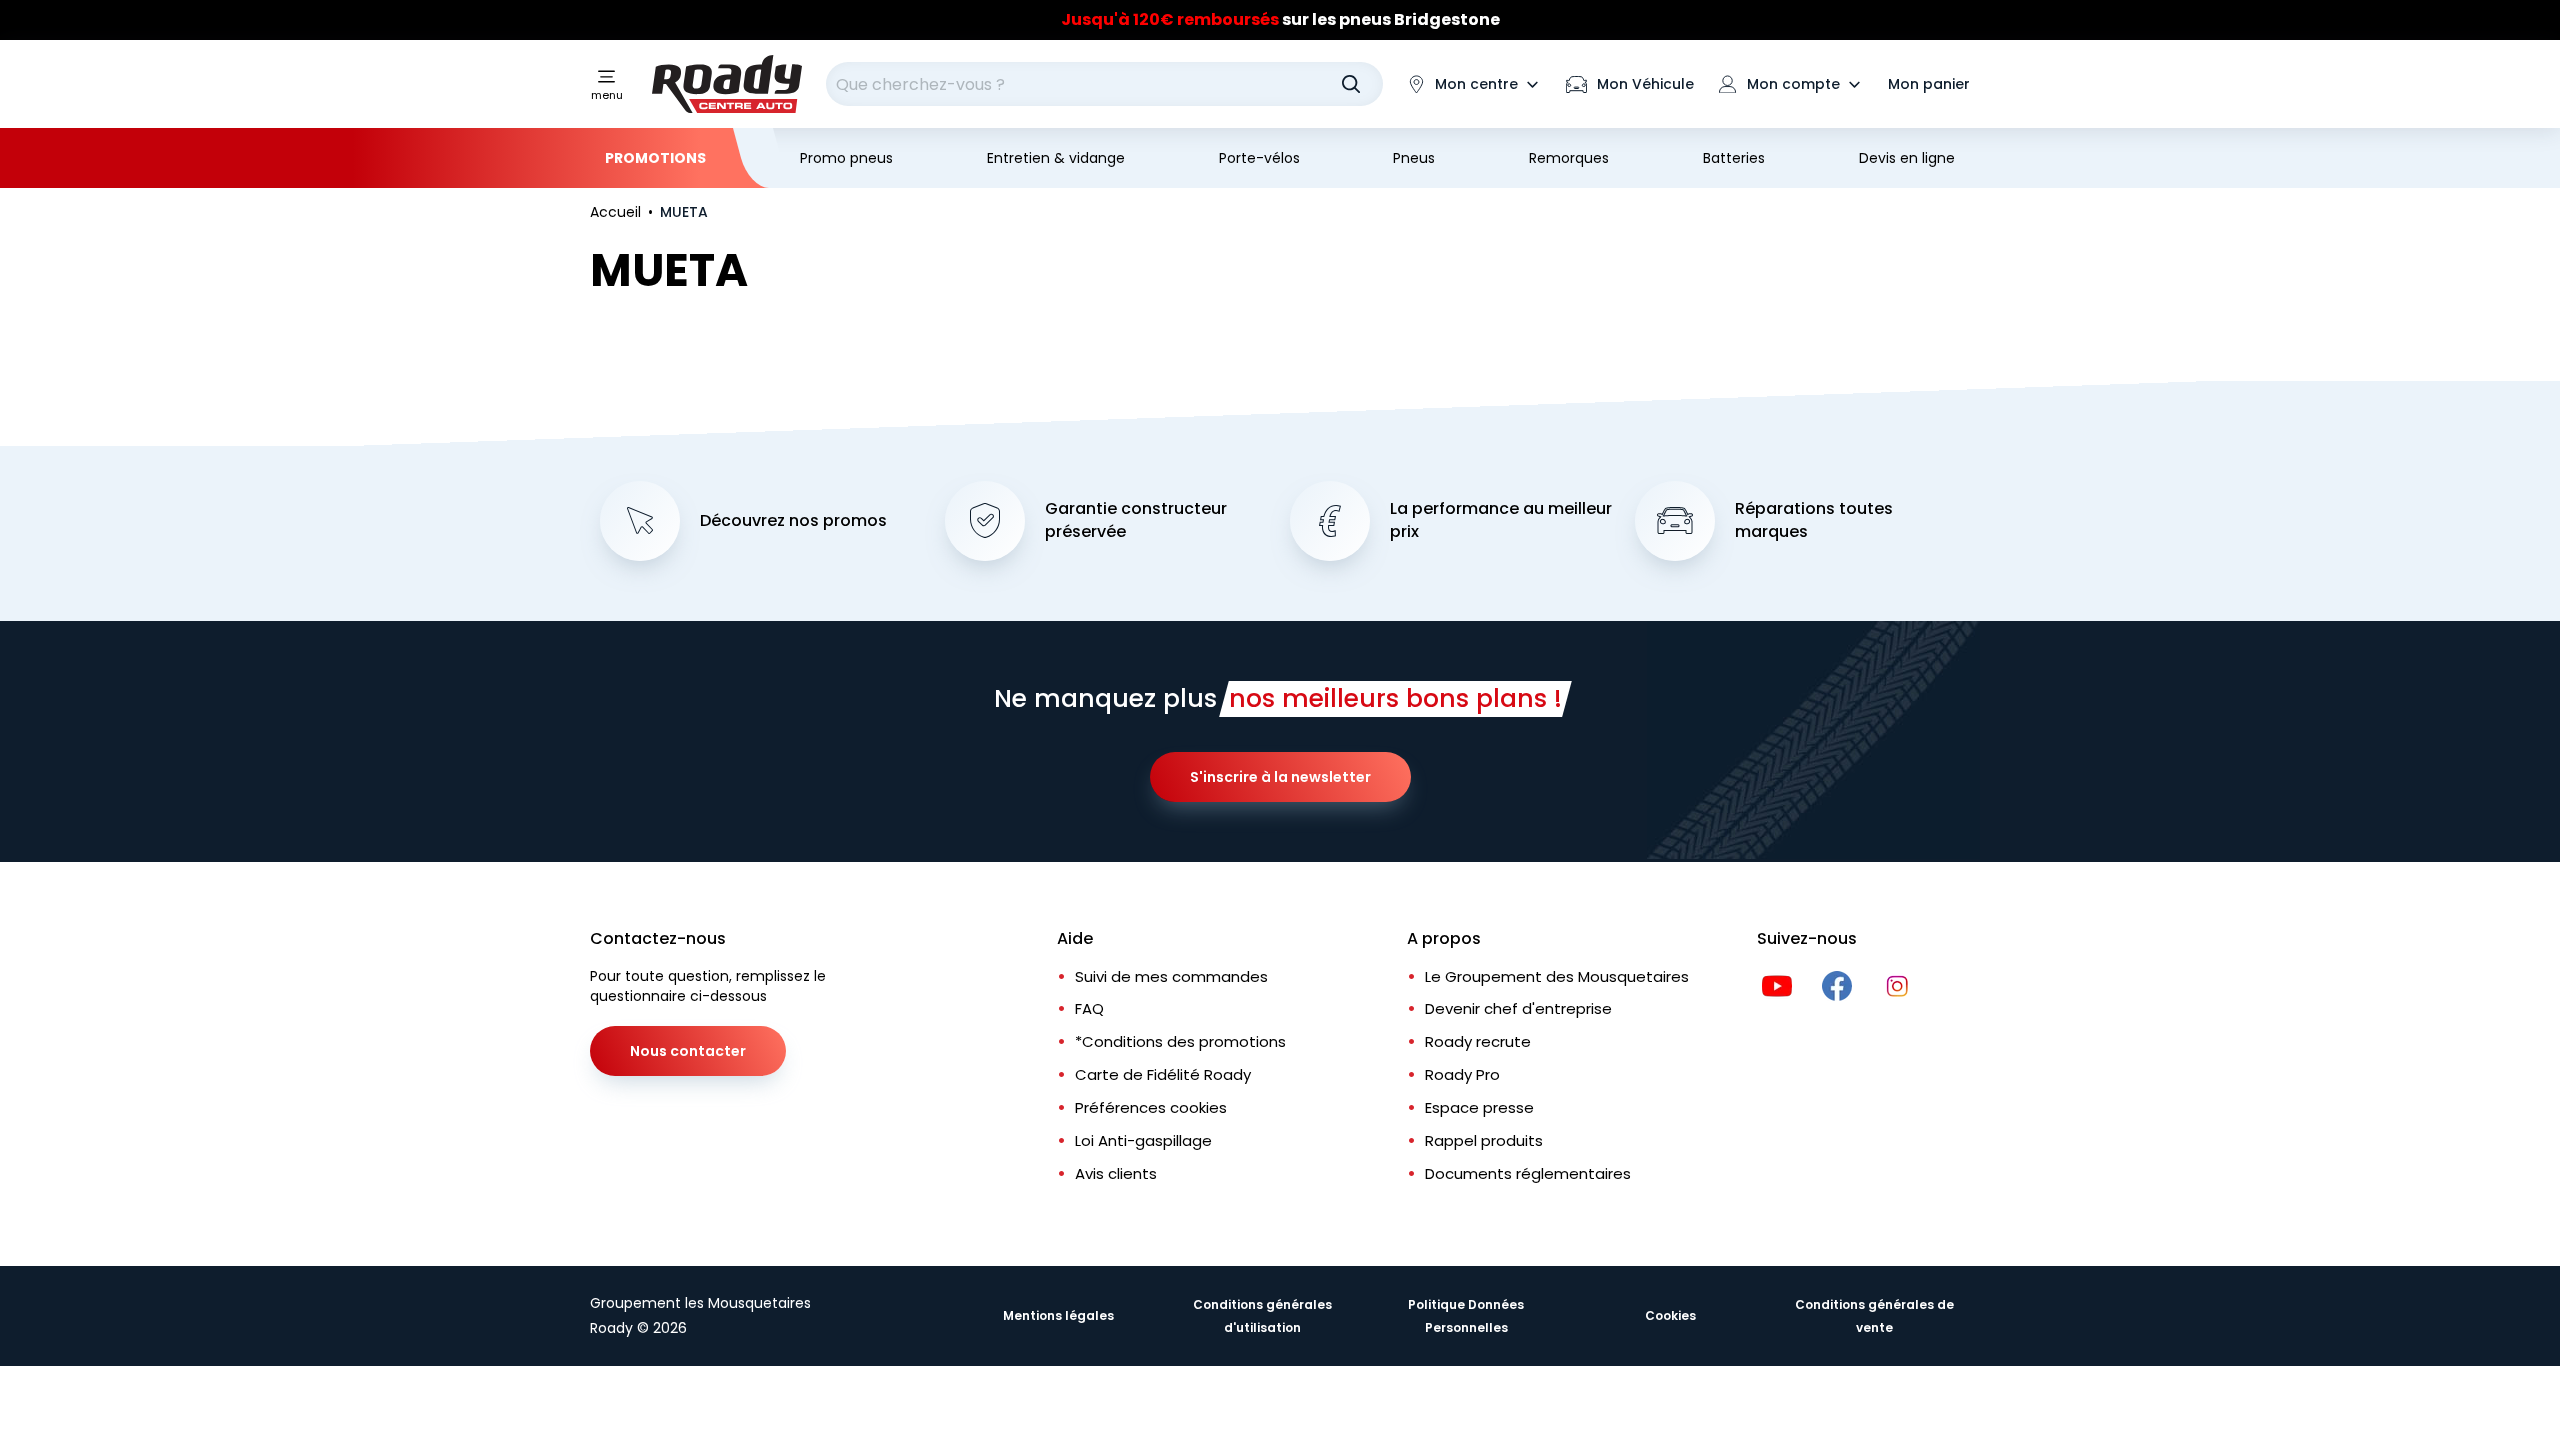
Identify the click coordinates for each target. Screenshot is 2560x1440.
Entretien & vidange (1056, 158)
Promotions (655, 158)
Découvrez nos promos (793, 521)
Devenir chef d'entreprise (1518, 1008)
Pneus (1414, 158)
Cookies (1670, 1315)
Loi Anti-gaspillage (1143, 1140)
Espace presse (1479, 1107)
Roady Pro (1462, 1074)
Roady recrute (1478, 1041)
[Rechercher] (1351, 84)
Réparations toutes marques (1814, 520)
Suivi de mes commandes (1171, 976)
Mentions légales (1058, 1315)
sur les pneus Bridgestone (1280, 19)
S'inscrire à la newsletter (1280, 777)
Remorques (1569, 158)
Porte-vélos (1259, 158)
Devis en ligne (1907, 158)
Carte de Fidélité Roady (1163, 1074)
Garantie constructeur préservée (1136, 520)
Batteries (1734, 158)
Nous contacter (688, 1051)
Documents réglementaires (1528, 1173)
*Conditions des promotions (1180, 1041)
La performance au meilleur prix (1501, 520)
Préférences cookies (1151, 1107)
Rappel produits (1484, 1140)
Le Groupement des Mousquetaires (1557, 976)
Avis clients (1116, 1173)
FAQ (1089, 1008)
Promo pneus (846, 158)
